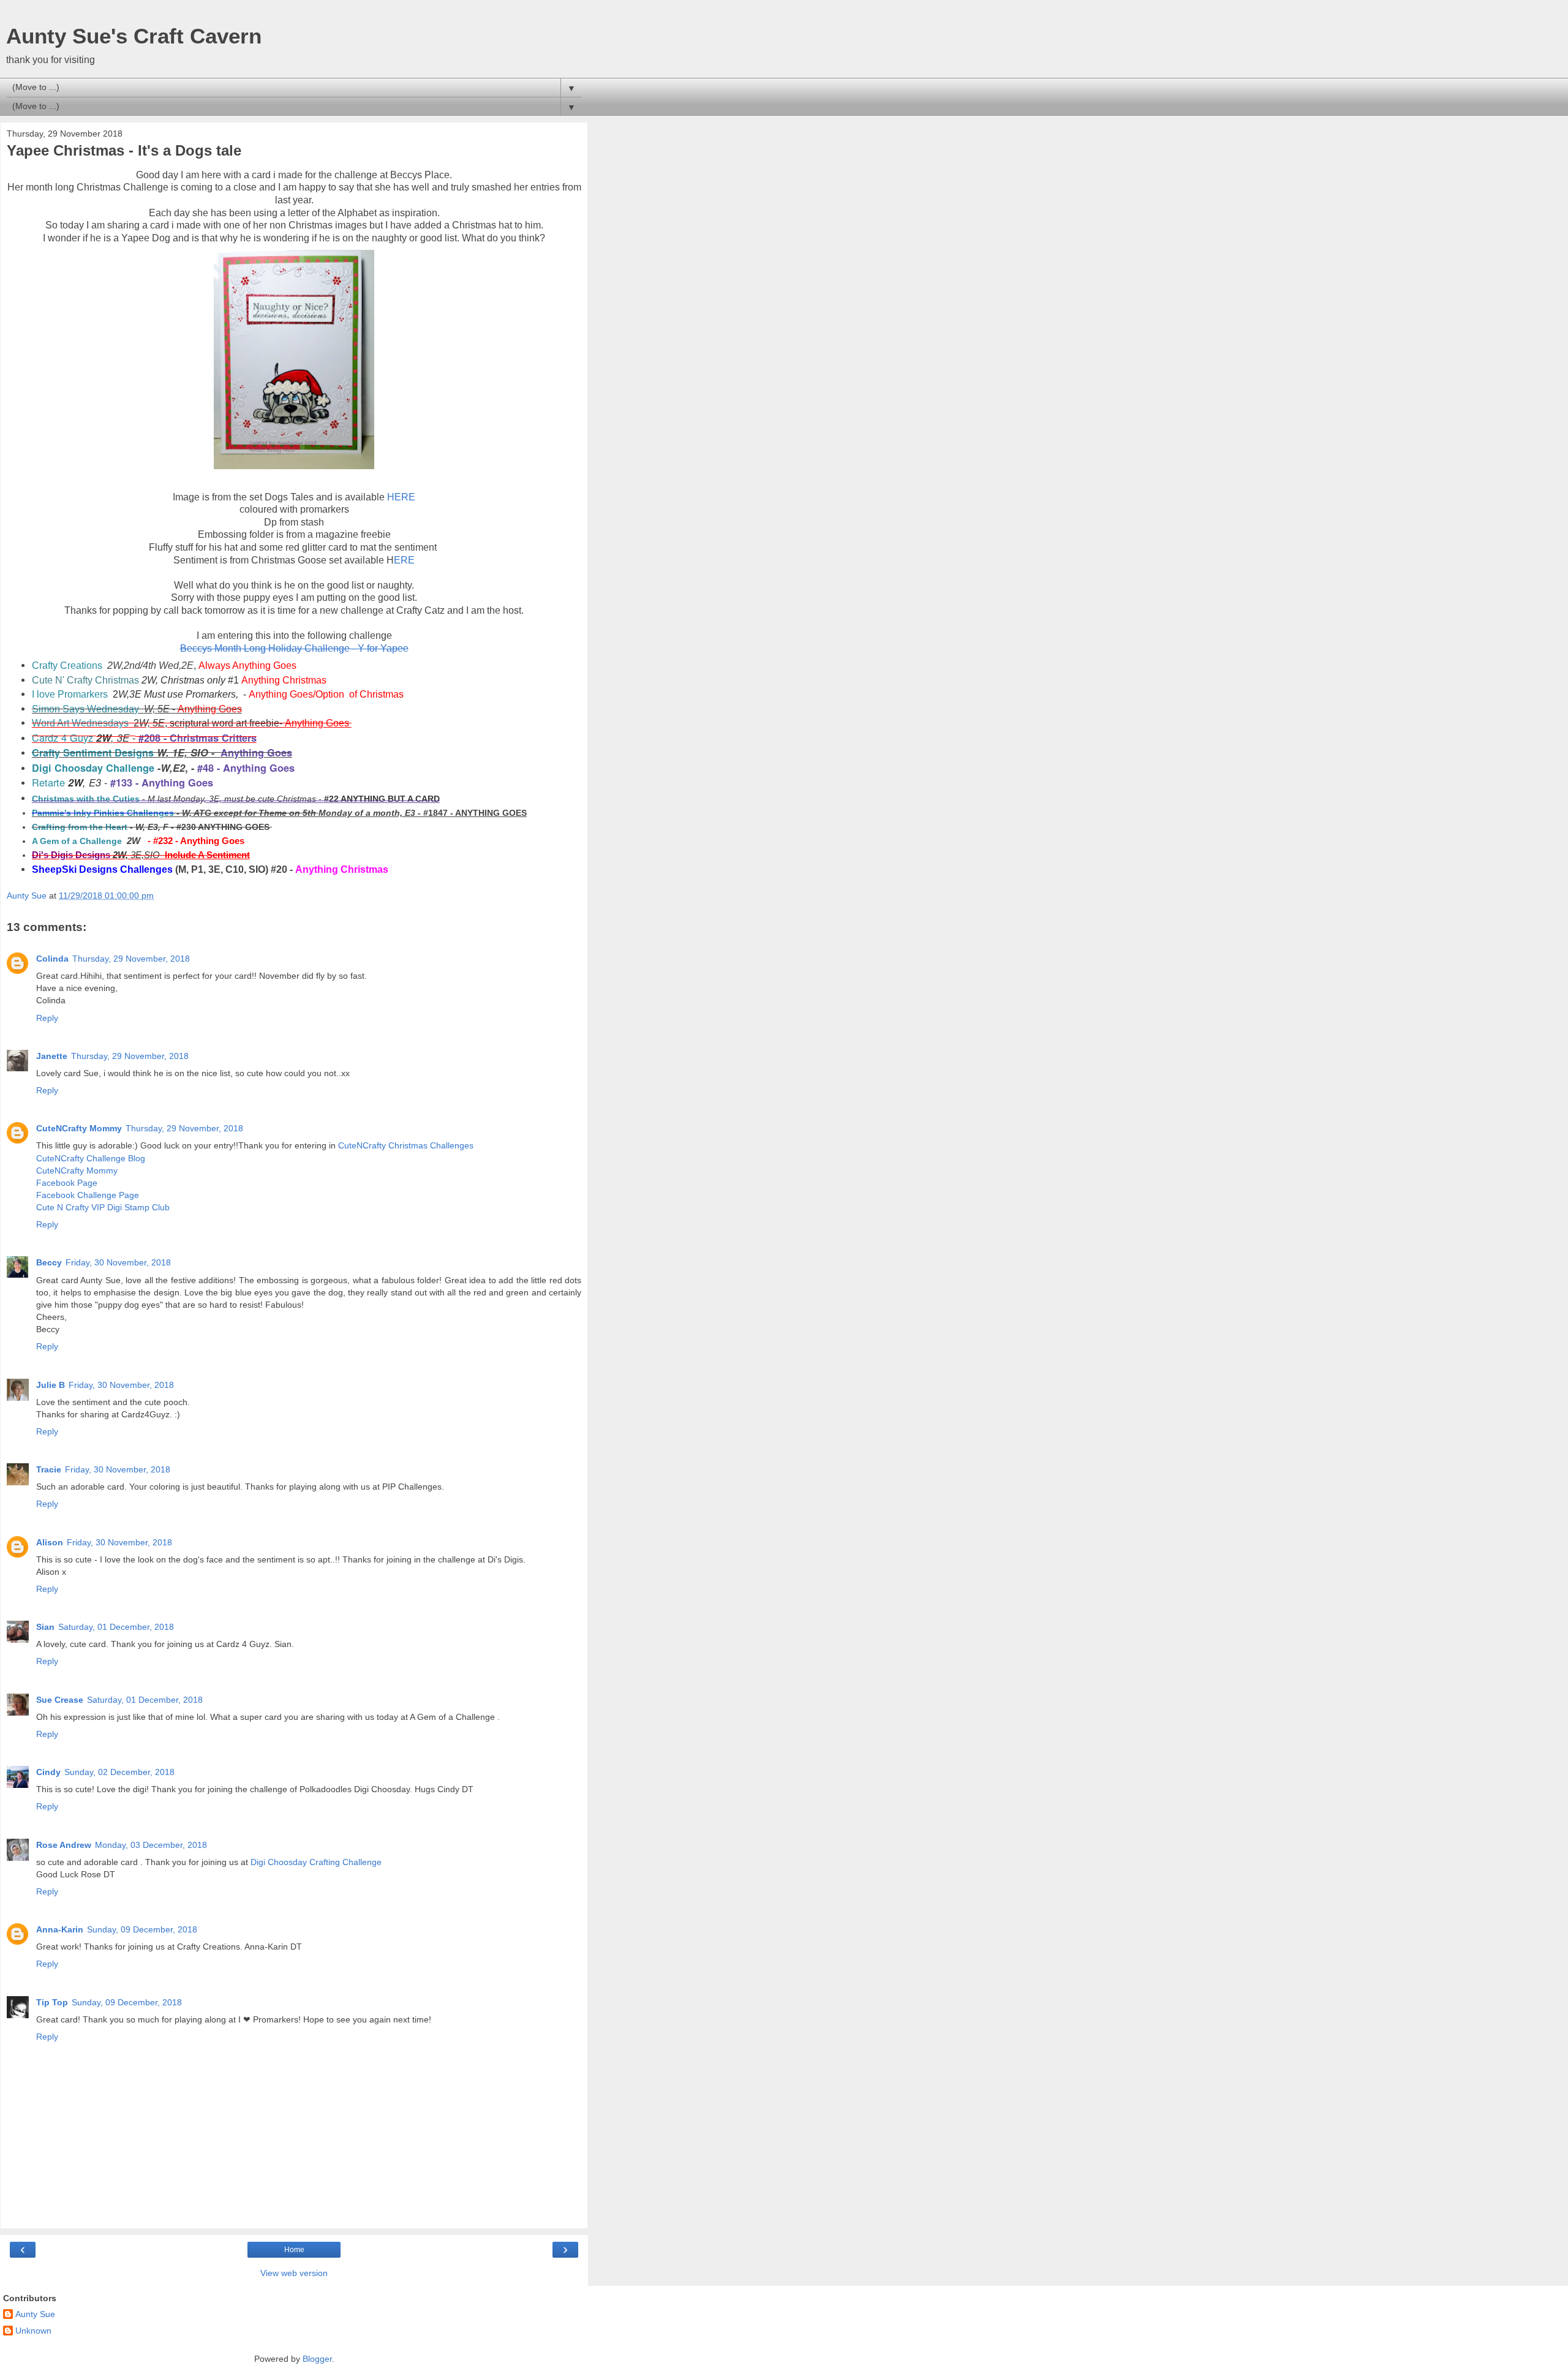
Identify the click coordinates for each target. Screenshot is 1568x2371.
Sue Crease (60, 1700)
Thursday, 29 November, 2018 (131, 959)
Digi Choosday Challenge (93, 768)
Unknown (33, 2331)
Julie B (51, 1385)
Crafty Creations (67, 665)
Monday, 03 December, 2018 (151, 1845)
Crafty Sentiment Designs (93, 752)
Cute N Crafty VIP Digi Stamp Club (103, 1207)
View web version (294, 2273)
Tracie (49, 1469)
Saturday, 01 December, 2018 (116, 1627)
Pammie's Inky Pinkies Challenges (103, 813)
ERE (404, 560)
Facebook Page (67, 1183)
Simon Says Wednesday (85, 709)
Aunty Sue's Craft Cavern (134, 36)
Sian (45, 1627)
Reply (47, 1018)
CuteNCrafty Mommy (79, 1128)
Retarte (48, 782)
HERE (401, 497)
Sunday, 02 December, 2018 (119, 1772)
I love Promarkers (70, 694)
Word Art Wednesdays (80, 723)
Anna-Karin (60, 1929)
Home (294, 2250)
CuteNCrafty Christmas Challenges (406, 1145)
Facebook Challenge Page (88, 1195)
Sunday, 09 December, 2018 (142, 1929)
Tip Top (52, 2002)
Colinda (52, 959)
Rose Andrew (64, 1845)
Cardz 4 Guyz (62, 737)
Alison (50, 1542)
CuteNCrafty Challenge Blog (91, 1158)
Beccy (49, 1262)
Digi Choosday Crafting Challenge (316, 1862)
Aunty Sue (35, 2314)
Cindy (48, 1772)
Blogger (317, 2359)
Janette (52, 1056)
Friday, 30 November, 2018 (118, 1262)
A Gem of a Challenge (77, 841)
